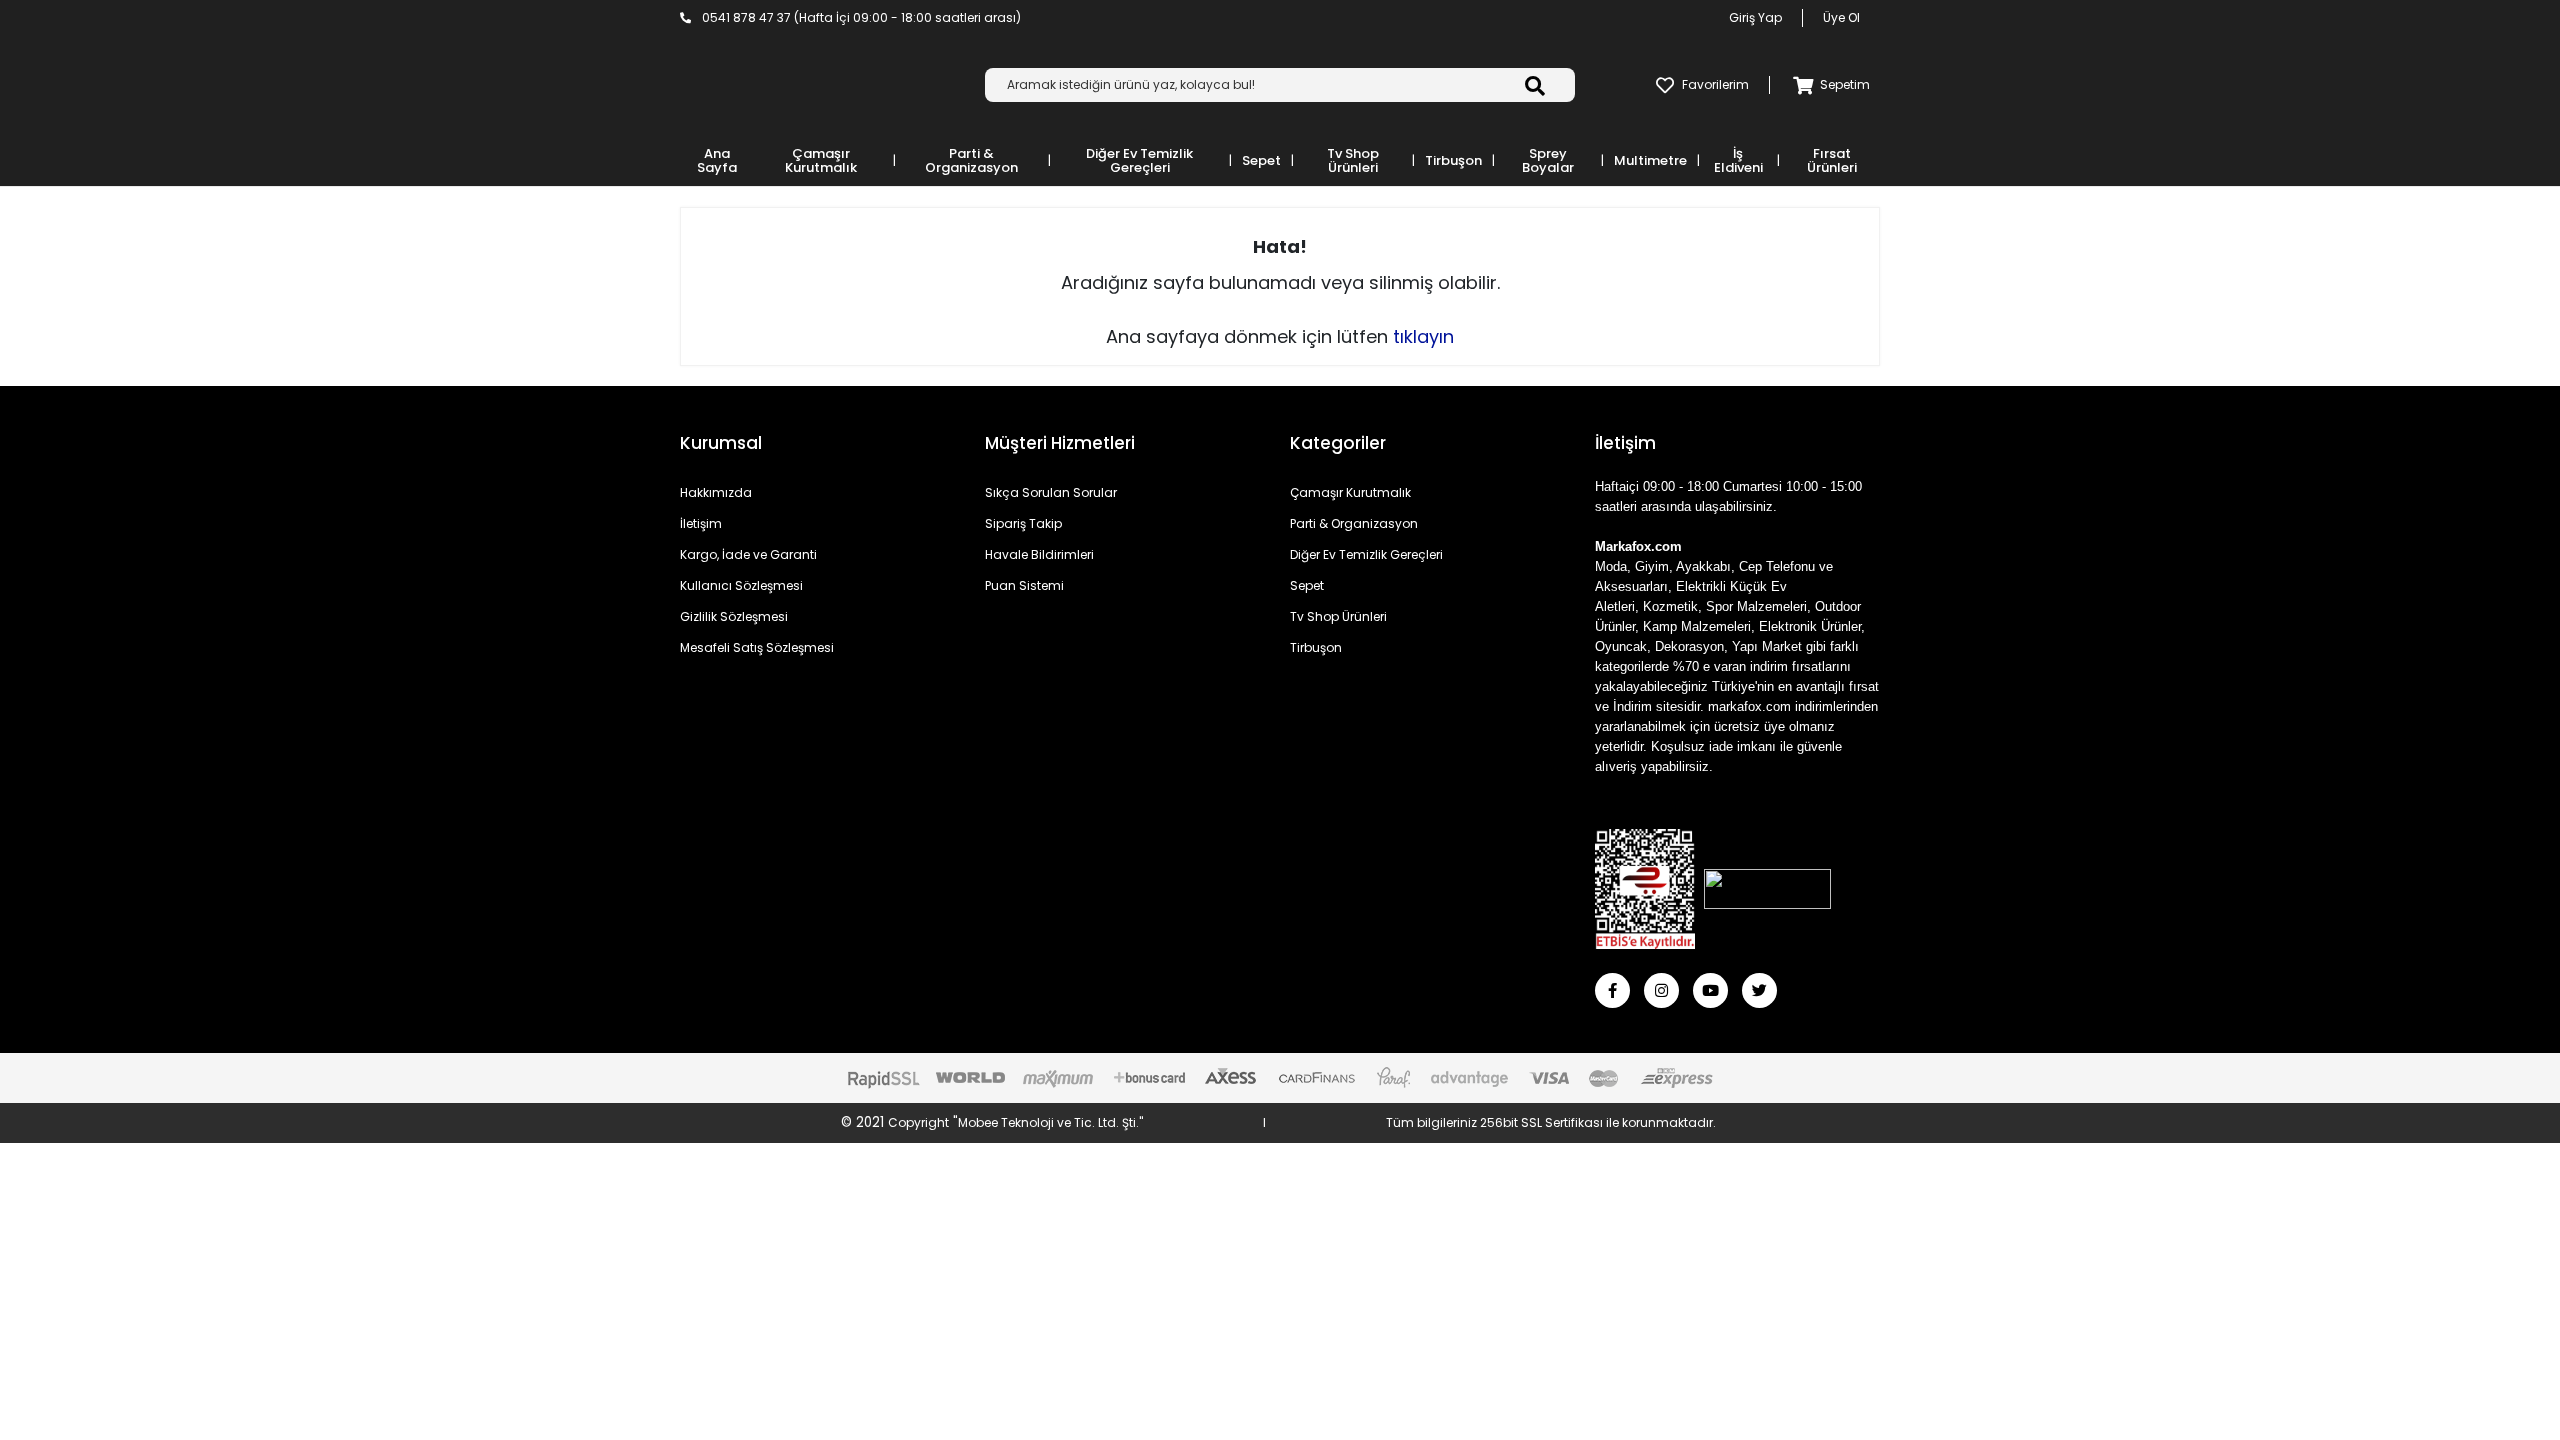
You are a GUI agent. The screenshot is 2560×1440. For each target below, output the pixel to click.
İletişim (701, 523)
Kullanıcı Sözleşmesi (741, 585)
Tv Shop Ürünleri (1338, 616)
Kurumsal (721, 443)
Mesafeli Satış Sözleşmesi (757, 647)
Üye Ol (1841, 17)
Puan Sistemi (1024, 585)
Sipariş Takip (1023, 523)
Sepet (1307, 585)
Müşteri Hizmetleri (1060, 443)
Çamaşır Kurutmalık (1350, 492)
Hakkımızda (716, 492)
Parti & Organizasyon (1354, 523)
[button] (1827, 85)
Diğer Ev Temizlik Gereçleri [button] (1139, 160)
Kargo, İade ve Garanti (748, 554)
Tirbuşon (1316, 647)
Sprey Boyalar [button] (1548, 160)
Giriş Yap (1755, 17)
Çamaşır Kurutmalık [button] (821, 160)
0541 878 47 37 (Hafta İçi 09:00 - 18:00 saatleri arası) (860, 17)
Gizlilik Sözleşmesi (734, 616)
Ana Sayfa (717, 160)
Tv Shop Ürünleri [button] (1353, 160)
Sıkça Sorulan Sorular (1051, 492)
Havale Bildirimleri (1039, 554)
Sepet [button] (1261, 160)
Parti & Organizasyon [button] (971, 160)
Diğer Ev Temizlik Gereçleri (1366, 554)
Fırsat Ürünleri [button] (1832, 160)
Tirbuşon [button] (1453, 160)
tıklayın (1423, 336)
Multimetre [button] (1650, 160)
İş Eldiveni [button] (1738, 160)
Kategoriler (1338, 443)
